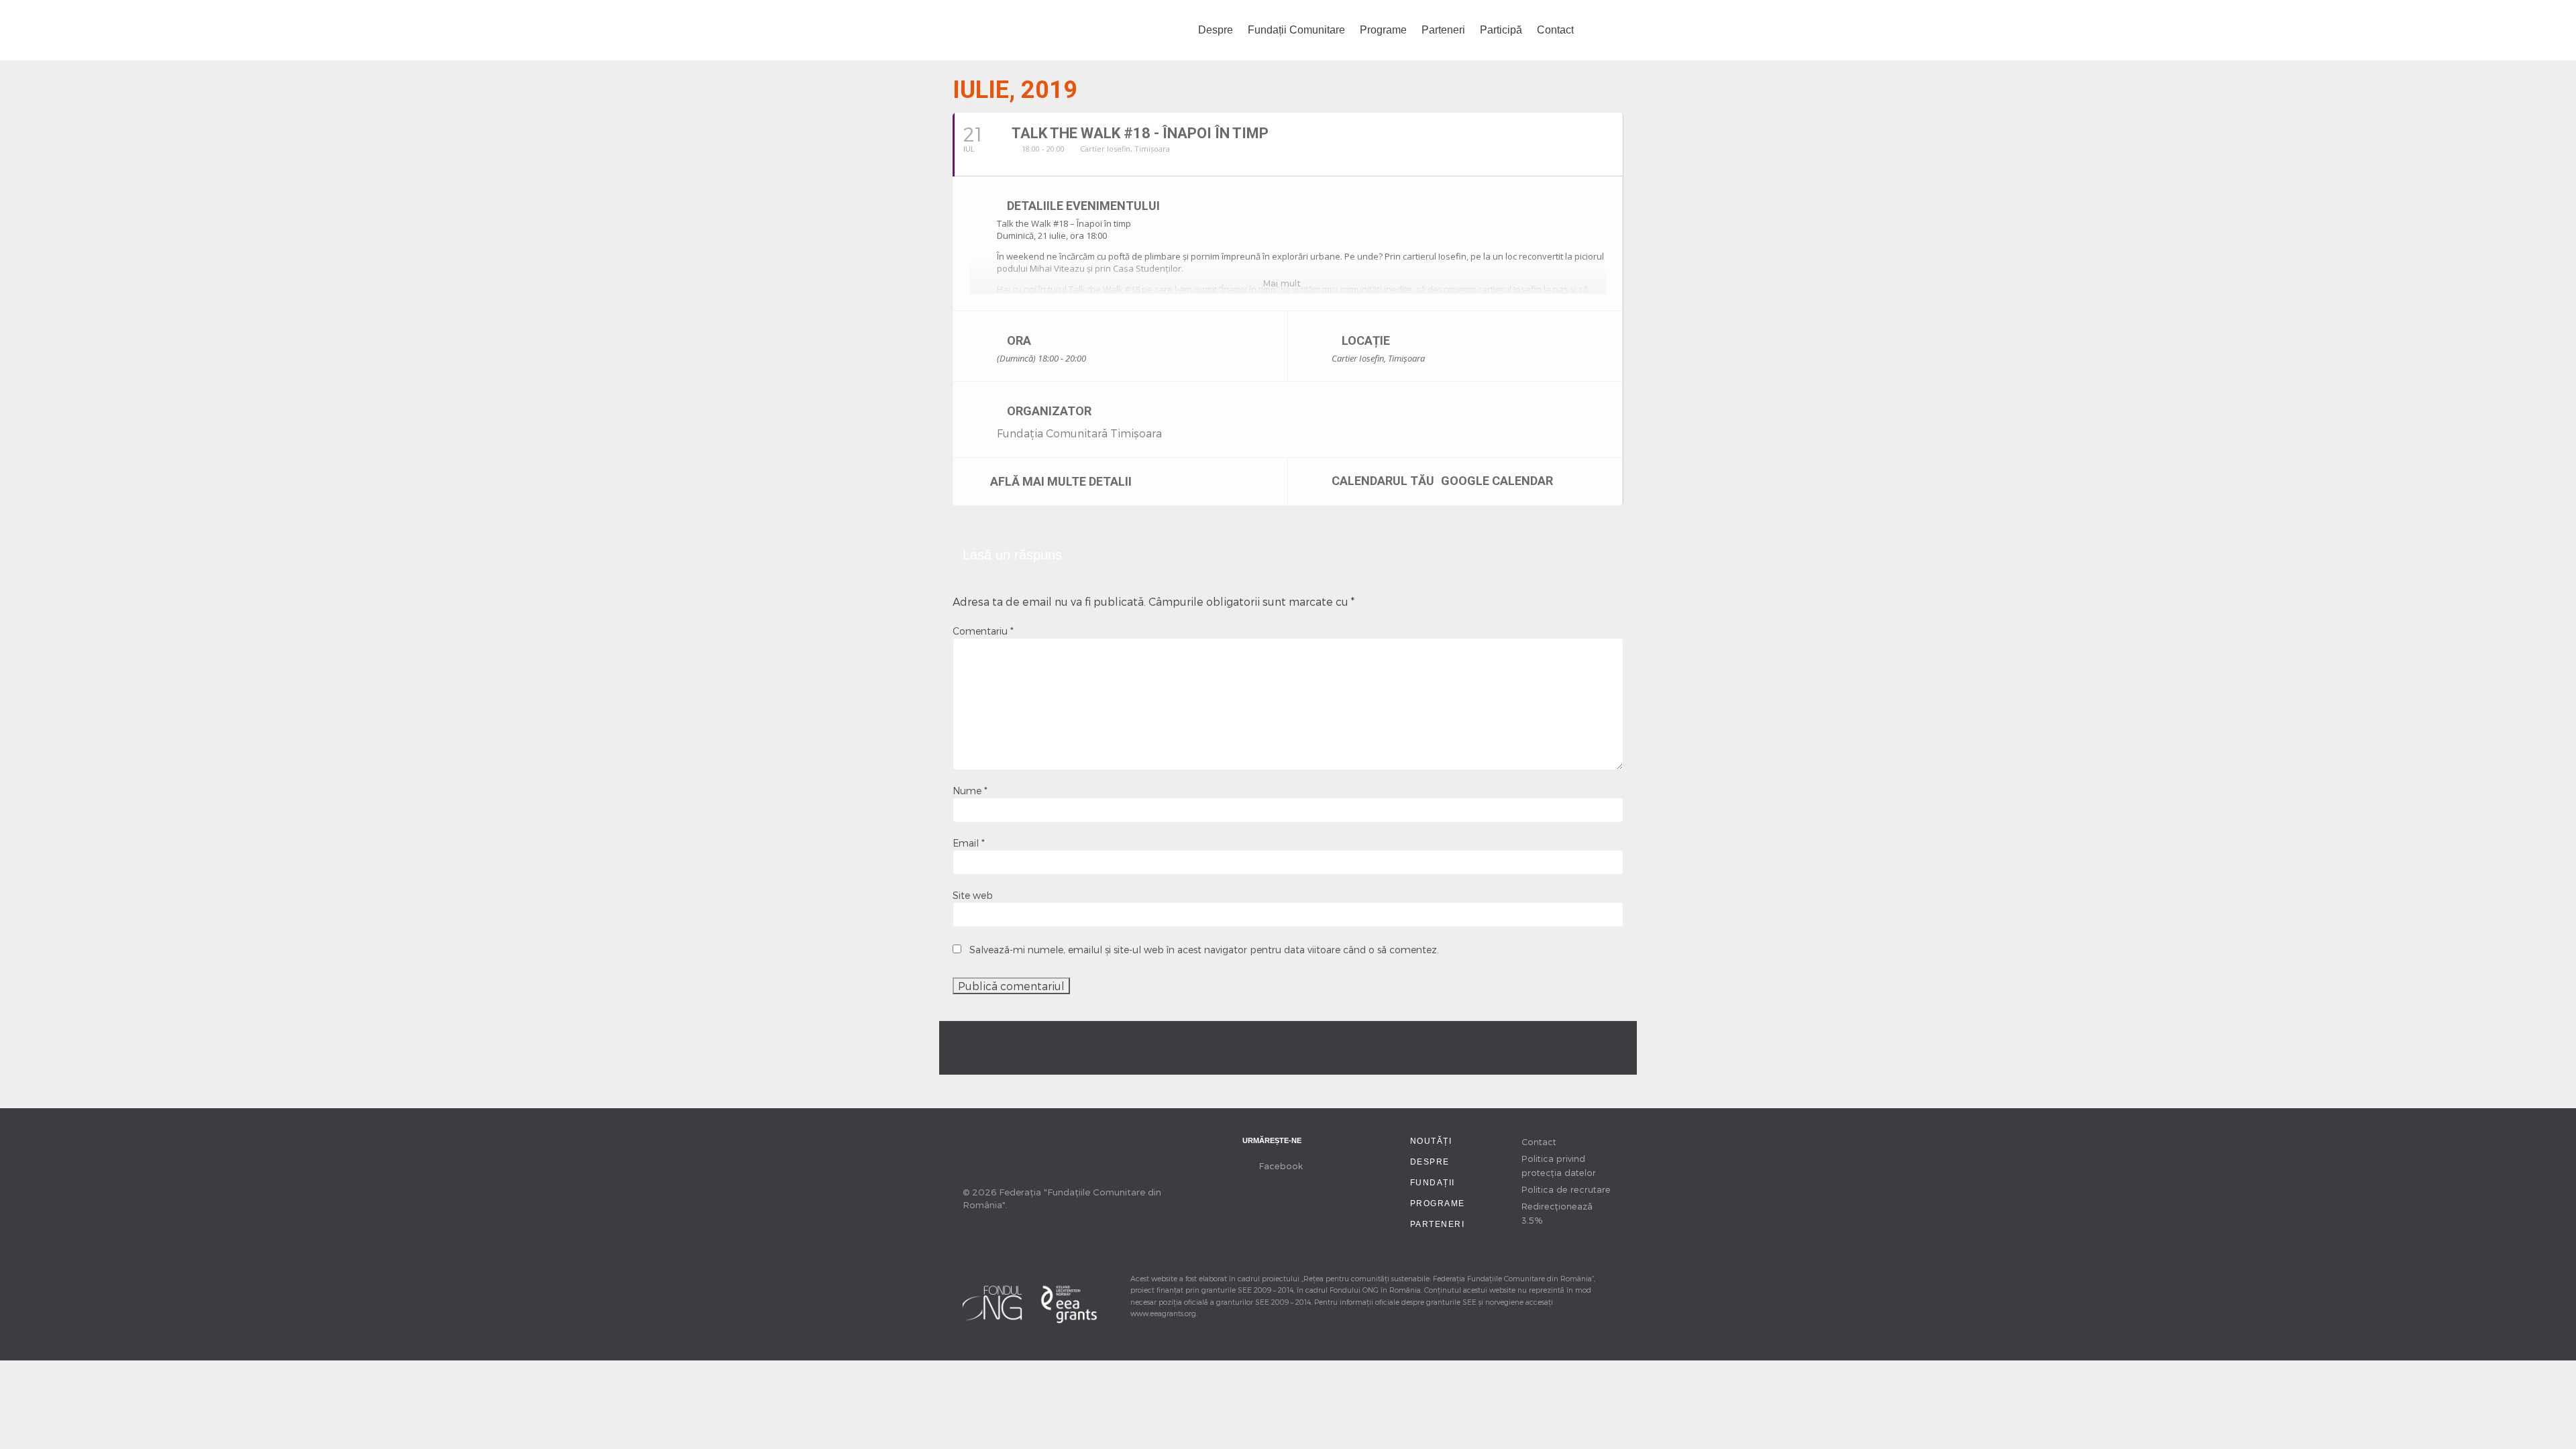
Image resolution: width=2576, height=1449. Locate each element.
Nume (970, 791)
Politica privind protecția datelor (1559, 1165)
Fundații (1433, 1183)
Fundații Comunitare (1296, 30)
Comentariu (983, 631)
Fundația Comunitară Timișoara (1079, 433)
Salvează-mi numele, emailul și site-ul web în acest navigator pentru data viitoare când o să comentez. (1204, 950)
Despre (1216, 30)
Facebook (1281, 1166)
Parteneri (1443, 30)
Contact (1555, 30)
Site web (973, 895)
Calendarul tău (1383, 480)
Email (969, 843)
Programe (1383, 30)
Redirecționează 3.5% (1557, 1213)
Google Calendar (1497, 480)
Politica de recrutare (1566, 1189)
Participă (1501, 30)
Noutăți (1431, 1141)
